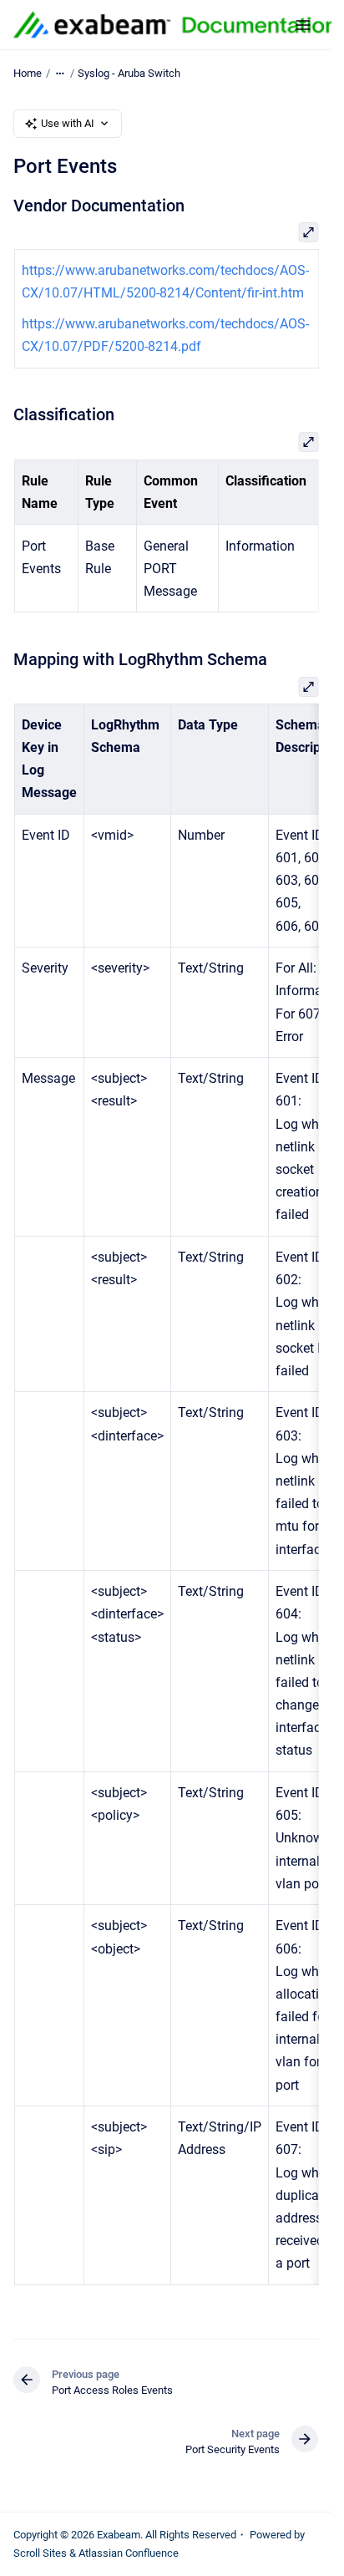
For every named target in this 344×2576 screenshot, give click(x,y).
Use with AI (68, 123)
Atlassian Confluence (129, 2553)
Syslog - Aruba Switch (129, 73)
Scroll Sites (40, 2553)
